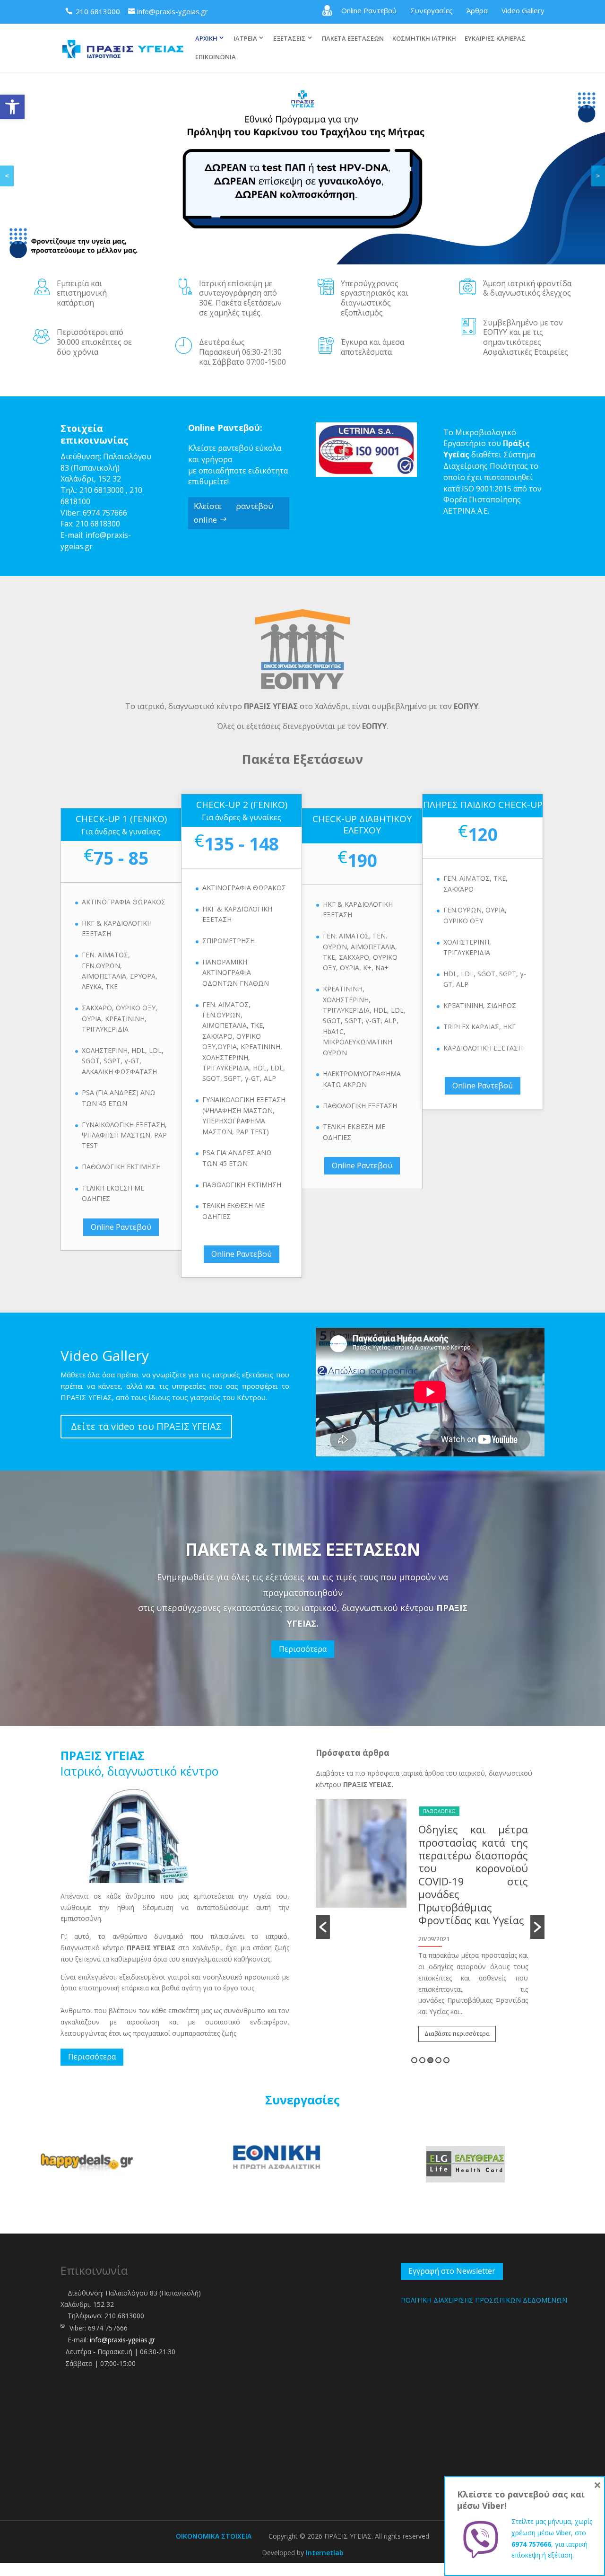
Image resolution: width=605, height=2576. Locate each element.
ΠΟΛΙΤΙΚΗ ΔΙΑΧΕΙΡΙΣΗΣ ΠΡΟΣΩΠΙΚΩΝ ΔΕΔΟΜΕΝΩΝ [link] (484, 2300)
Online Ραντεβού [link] (369, 10)
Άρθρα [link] (477, 10)
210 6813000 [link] (102, 490)
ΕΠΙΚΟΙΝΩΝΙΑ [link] (216, 57)
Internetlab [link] (325, 2553)
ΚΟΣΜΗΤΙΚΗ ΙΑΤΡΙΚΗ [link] (424, 39)
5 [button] (446, 2060)
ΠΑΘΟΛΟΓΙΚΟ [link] (471, 1811)
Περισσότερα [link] (303, 1649)
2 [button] (422, 2060)
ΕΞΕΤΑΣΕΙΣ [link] (290, 38)
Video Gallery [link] (523, 10)
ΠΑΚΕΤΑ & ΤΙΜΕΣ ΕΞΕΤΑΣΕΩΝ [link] (303, 1549)
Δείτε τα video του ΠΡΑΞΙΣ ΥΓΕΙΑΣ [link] (146, 1426)
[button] (323, 1927)
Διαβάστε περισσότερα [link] (489, 1958)
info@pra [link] (102, 535)
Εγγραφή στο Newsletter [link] (452, 2271)
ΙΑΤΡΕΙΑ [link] (245, 38)
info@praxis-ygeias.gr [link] (122, 2340)
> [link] (598, 176)
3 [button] (430, 2060)
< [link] (7, 176)
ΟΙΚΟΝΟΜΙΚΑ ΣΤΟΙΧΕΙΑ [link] (214, 2536)
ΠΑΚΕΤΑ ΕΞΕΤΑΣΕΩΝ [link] (353, 39)
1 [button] (414, 2060)
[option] (462, 1889)
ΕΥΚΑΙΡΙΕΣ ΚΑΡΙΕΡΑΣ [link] (495, 39)
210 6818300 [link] (98, 524)
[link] (12, 107)
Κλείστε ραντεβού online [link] (233, 513)
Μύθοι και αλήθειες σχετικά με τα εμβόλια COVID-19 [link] (505, 1842)
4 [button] (438, 2060)
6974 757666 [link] (105, 513)
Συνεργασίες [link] (432, 10)
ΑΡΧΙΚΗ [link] (206, 38)
